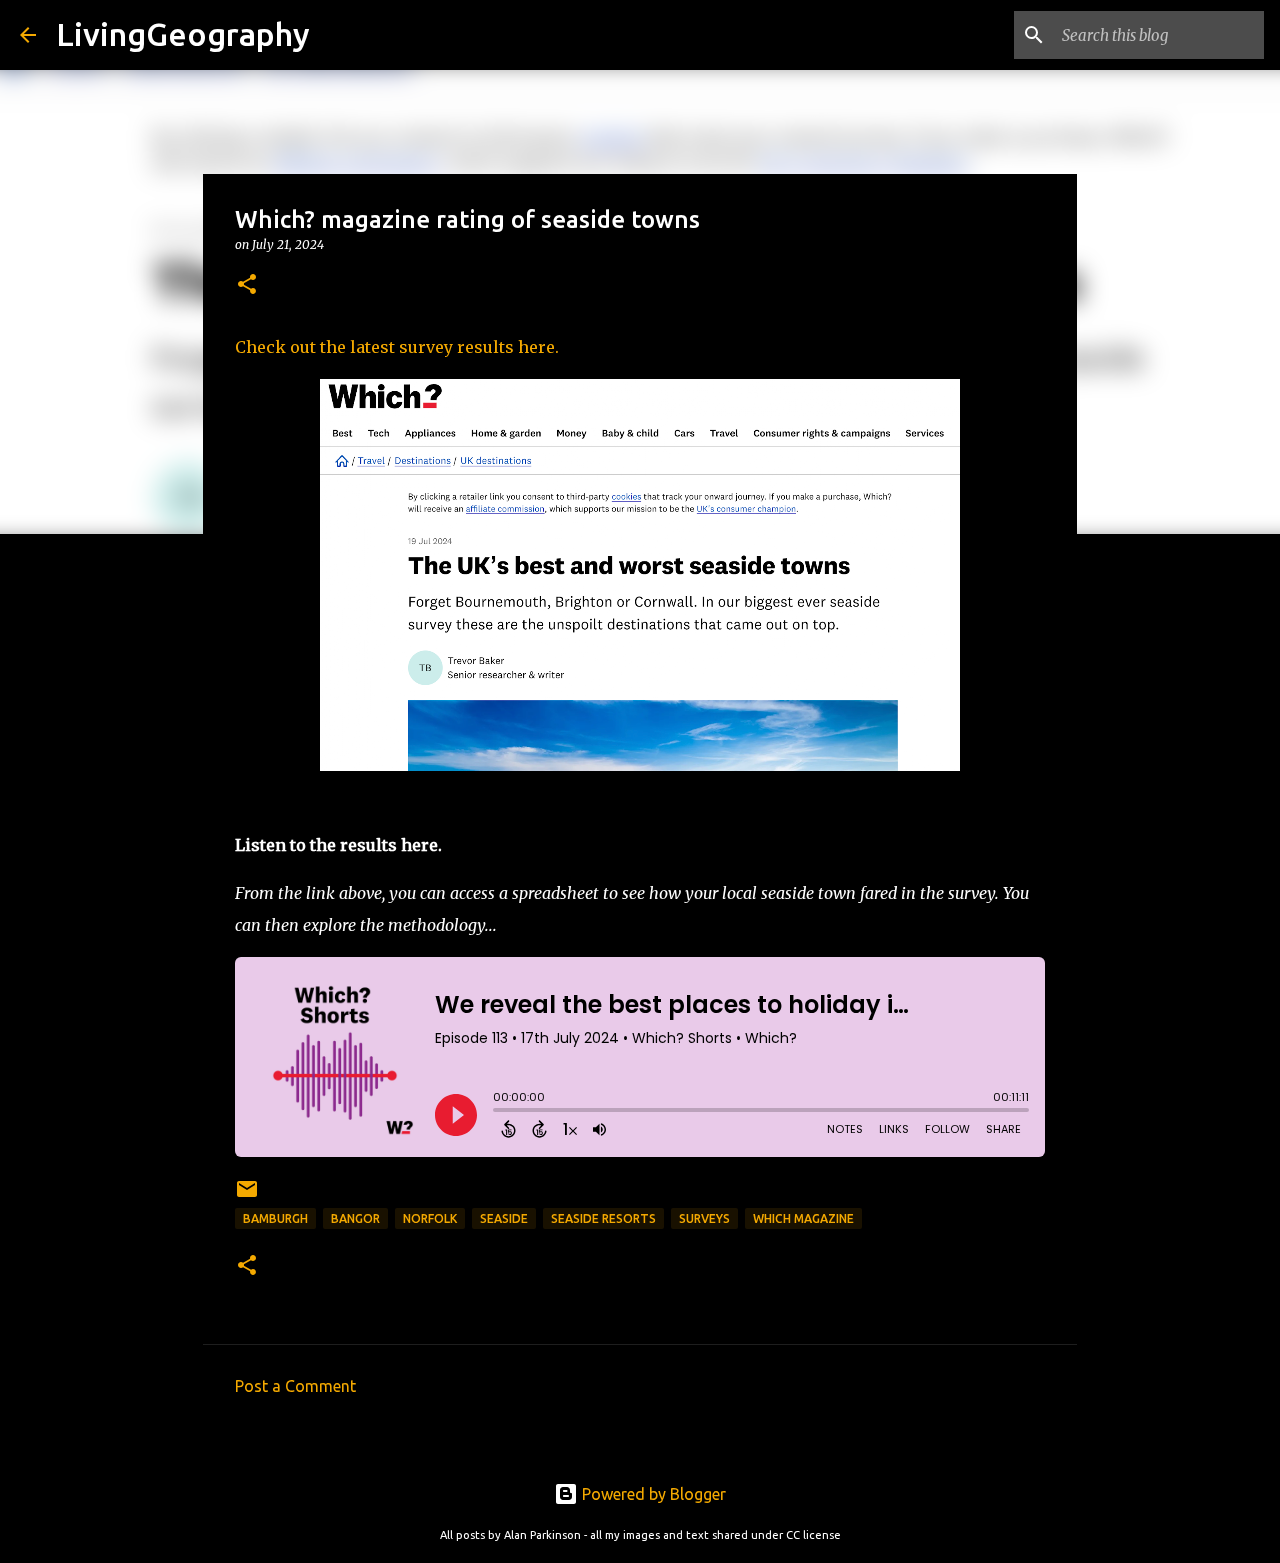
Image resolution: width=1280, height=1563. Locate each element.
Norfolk (430, 1218)
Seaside (504, 1218)
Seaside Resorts (603, 1218)
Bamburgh (275, 1218)
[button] (247, 285)
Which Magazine (803, 1218)
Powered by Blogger (652, 1494)
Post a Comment (295, 1386)
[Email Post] (247, 1196)
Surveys (704, 1218)
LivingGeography (183, 34)
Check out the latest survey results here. (397, 347)
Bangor (355, 1218)
